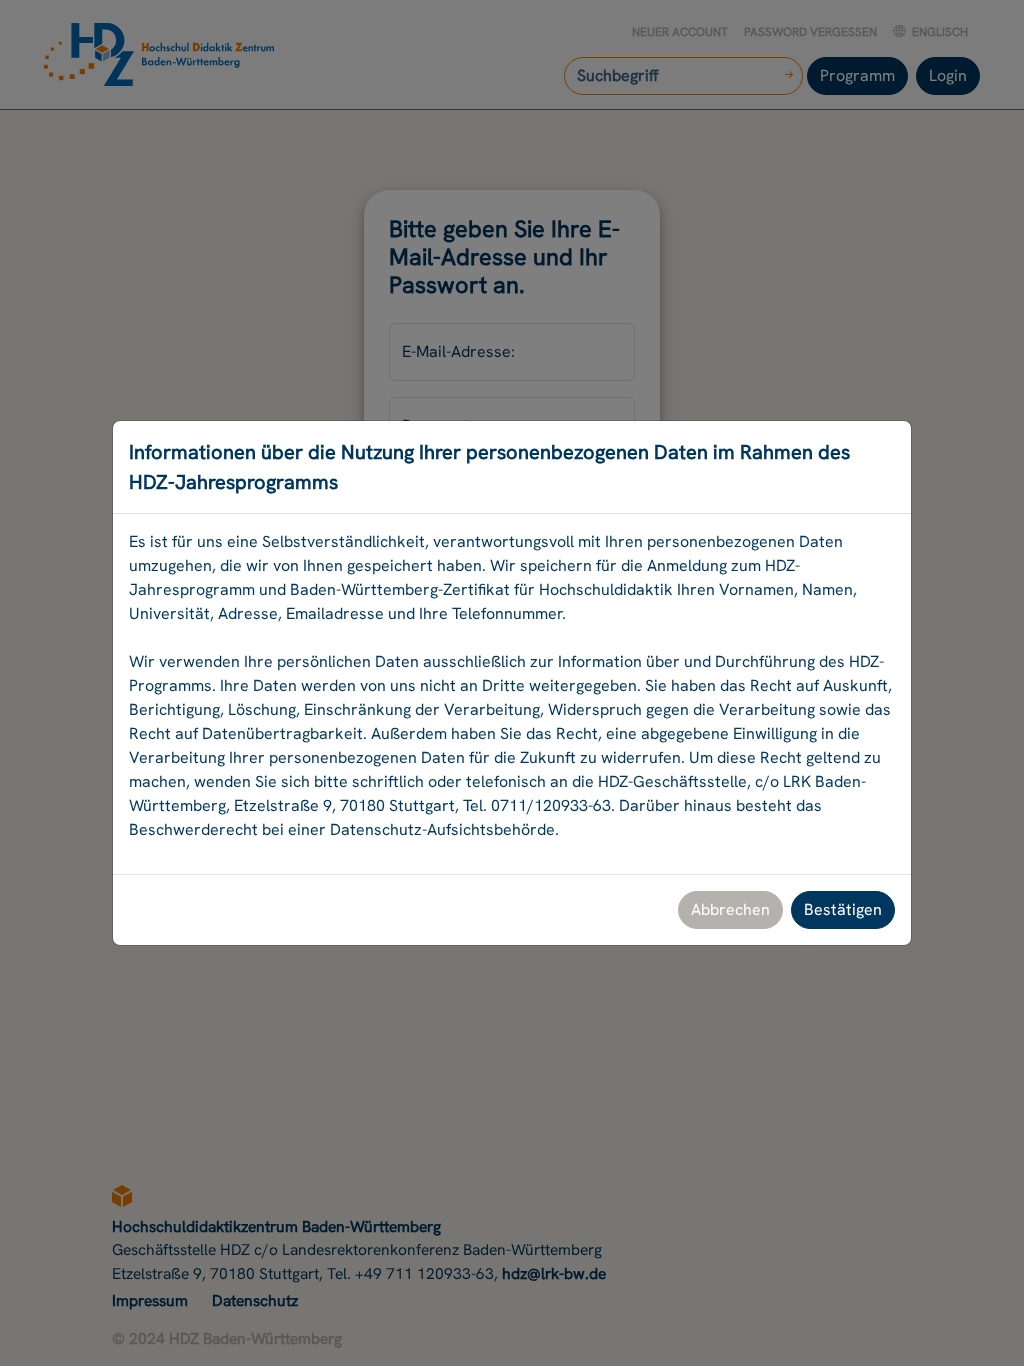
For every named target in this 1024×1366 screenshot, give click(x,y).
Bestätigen (843, 909)
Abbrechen (730, 909)
